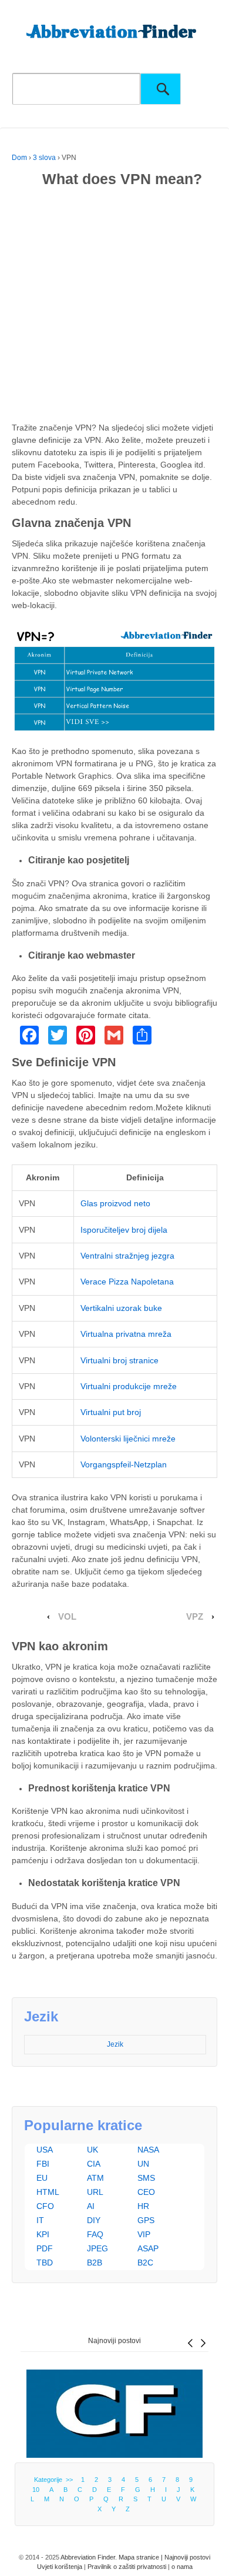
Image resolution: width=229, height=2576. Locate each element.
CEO (146, 2192)
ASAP (148, 2248)
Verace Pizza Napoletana (127, 1282)
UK (92, 2150)
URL (95, 2192)
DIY (94, 2220)
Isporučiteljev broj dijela (124, 1230)
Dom (19, 158)
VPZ (195, 1617)
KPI (43, 2234)
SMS (146, 2178)
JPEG (97, 2248)
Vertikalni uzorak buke (121, 1308)
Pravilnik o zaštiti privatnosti (127, 2567)
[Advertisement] (114, 307)
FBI (43, 2164)
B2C (145, 2263)
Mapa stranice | (142, 2557)
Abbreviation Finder (88, 2557)
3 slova (44, 158)
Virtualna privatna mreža (126, 1334)
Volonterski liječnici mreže (128, 1439)
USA (45, 2150)
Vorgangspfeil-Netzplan (124, 1464)
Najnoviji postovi (114, 2341)
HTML (48, 2192)
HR (143, 2206)
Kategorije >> (55, 2480)
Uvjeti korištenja (60, 2567)
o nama (182, 2567)
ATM (95, 2178)
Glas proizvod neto (115, 1203)
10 (36, 2490)
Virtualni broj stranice (119, 1360)
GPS (146, 2220)
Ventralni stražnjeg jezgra (127, 1256)
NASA (148, 2150)
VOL (67, 1617)
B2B (95, 2263)
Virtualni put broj (111, 1412)
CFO (45, 2206)
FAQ (95, 2234)
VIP (144, 2234)
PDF (45, 2248)
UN (143, 2164)
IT (40, 2220)
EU (42, 2178)
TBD (45, 2263)
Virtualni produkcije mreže (129, 1386)
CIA (94, 2164)
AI (91, 2206)
